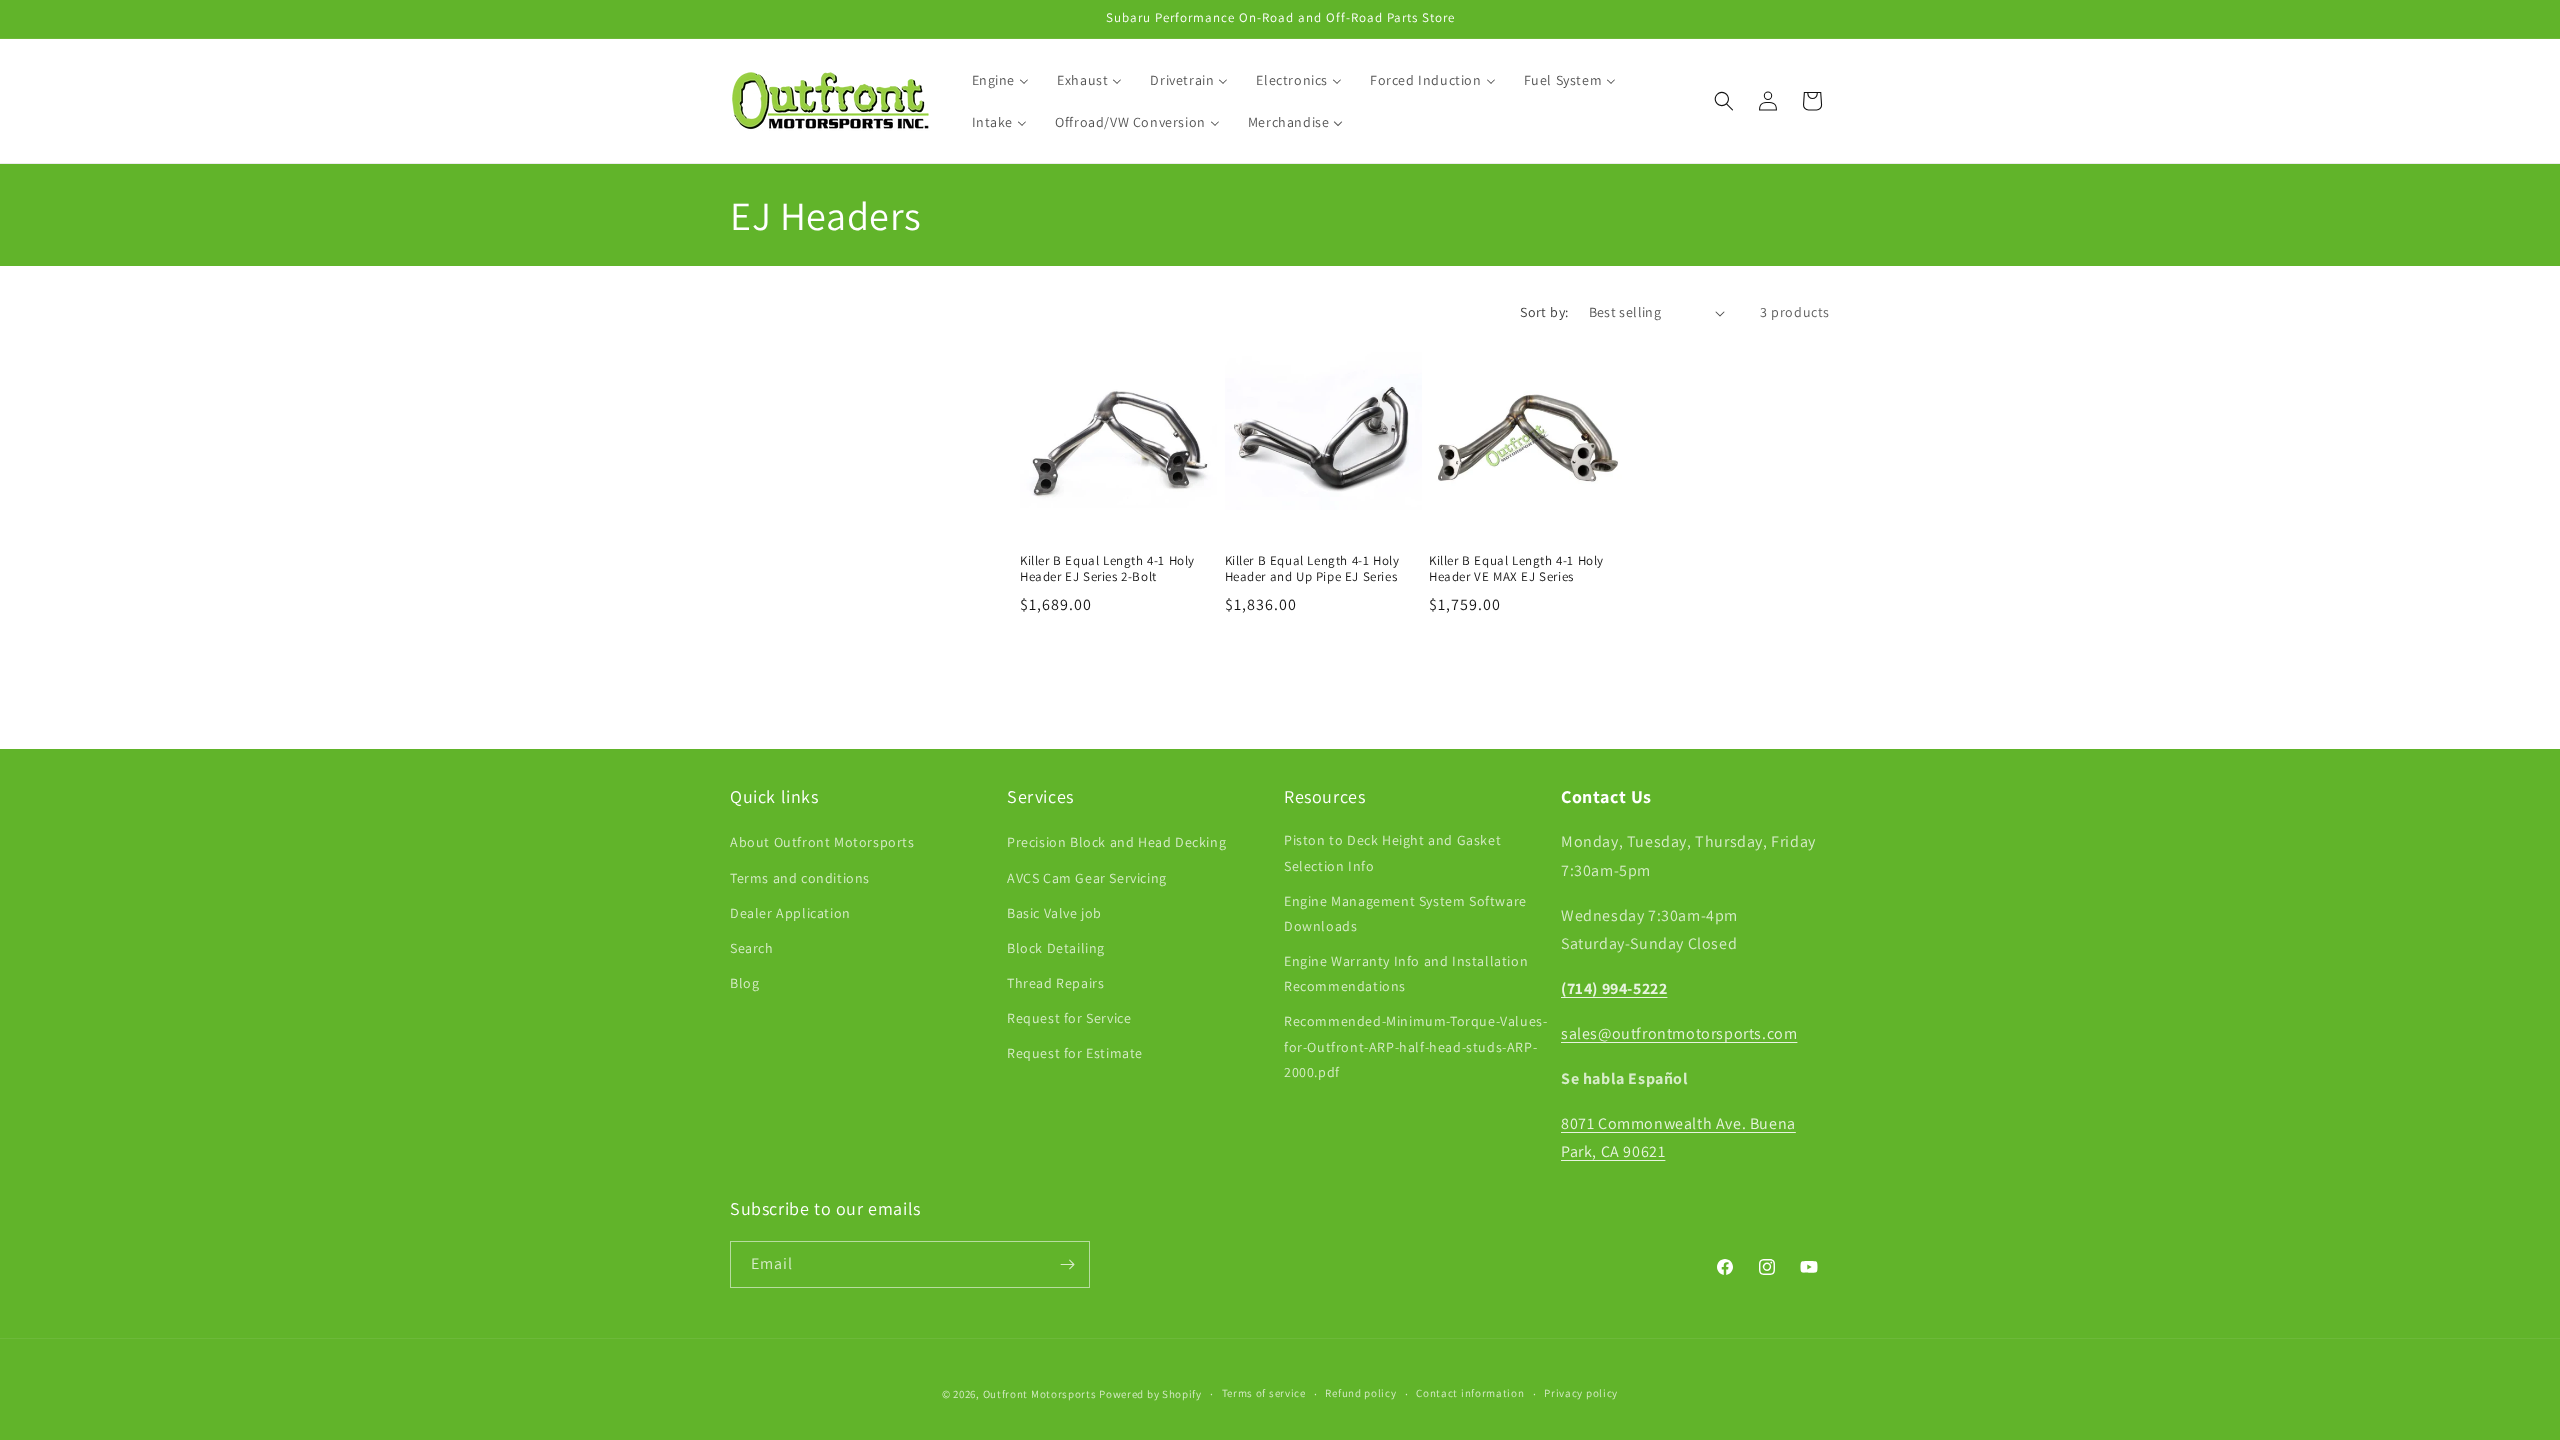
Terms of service (1264, 1393)
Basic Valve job (1054, 912)
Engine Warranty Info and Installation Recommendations (1406, 973)
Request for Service (1069, 1018)
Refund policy (1360, 1393)
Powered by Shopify (1150, 1394)
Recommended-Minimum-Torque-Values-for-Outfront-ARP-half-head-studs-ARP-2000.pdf (1415, 1046)
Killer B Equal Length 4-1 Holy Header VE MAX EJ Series (1516, 569)
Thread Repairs (1055, 983)
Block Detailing (1056, 948)
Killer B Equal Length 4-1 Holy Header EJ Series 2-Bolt (1107, 569)
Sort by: (1544, 312)
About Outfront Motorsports (822, 842)
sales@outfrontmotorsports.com (1679, 1033)
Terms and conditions (800, 877)
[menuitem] (1001, 80)
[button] (1724, 101)
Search (752, 948)
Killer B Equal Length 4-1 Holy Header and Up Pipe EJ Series (1312, 569)
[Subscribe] (1067, 1264)
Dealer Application (790, 912)
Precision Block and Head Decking (1116, 842)
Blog (744, 983)
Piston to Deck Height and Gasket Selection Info (1392, 852)
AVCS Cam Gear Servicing (1087, 877)
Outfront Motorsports (1040, 1394)
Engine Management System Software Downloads (1405, 912)
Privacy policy (1581, 1393)
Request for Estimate (1075, 1053)
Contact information (1470, 1393)
